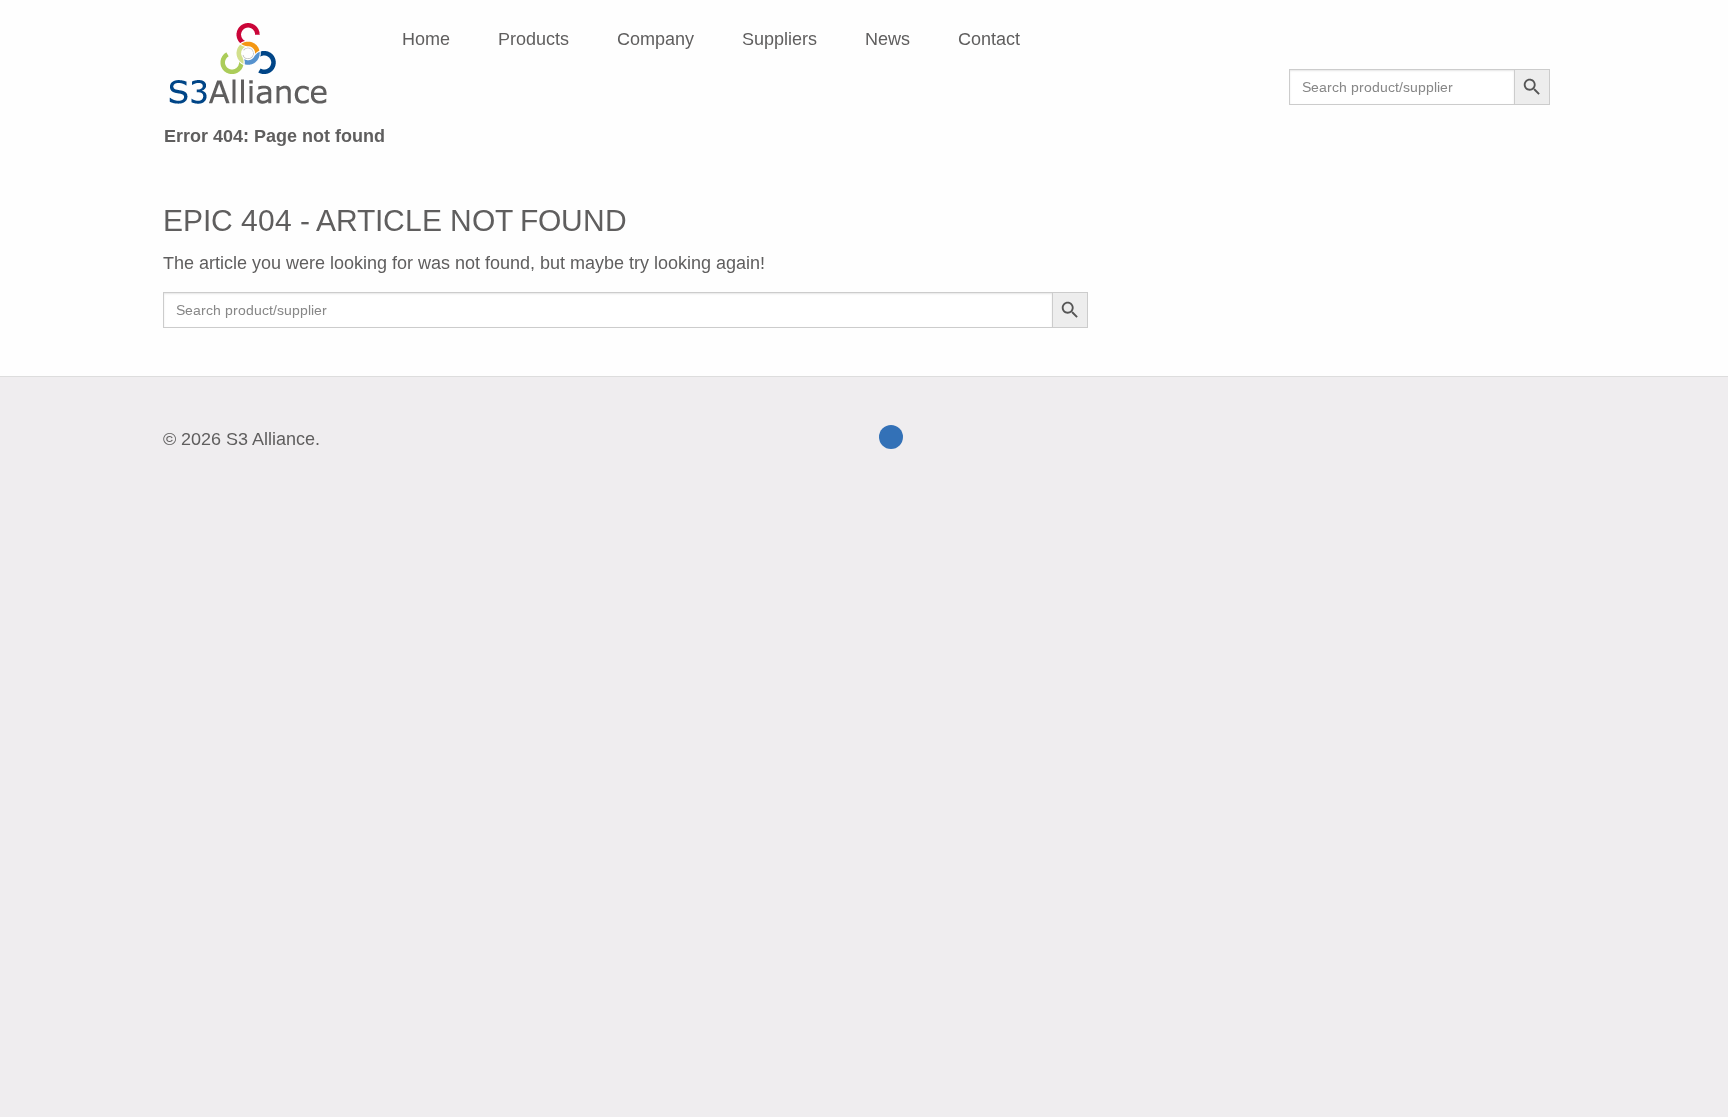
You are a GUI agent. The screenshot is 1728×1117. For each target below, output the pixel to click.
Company (655, 39)
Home (426, 39)
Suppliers (779, 39)
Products (533, 39)
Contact (989, 39)
